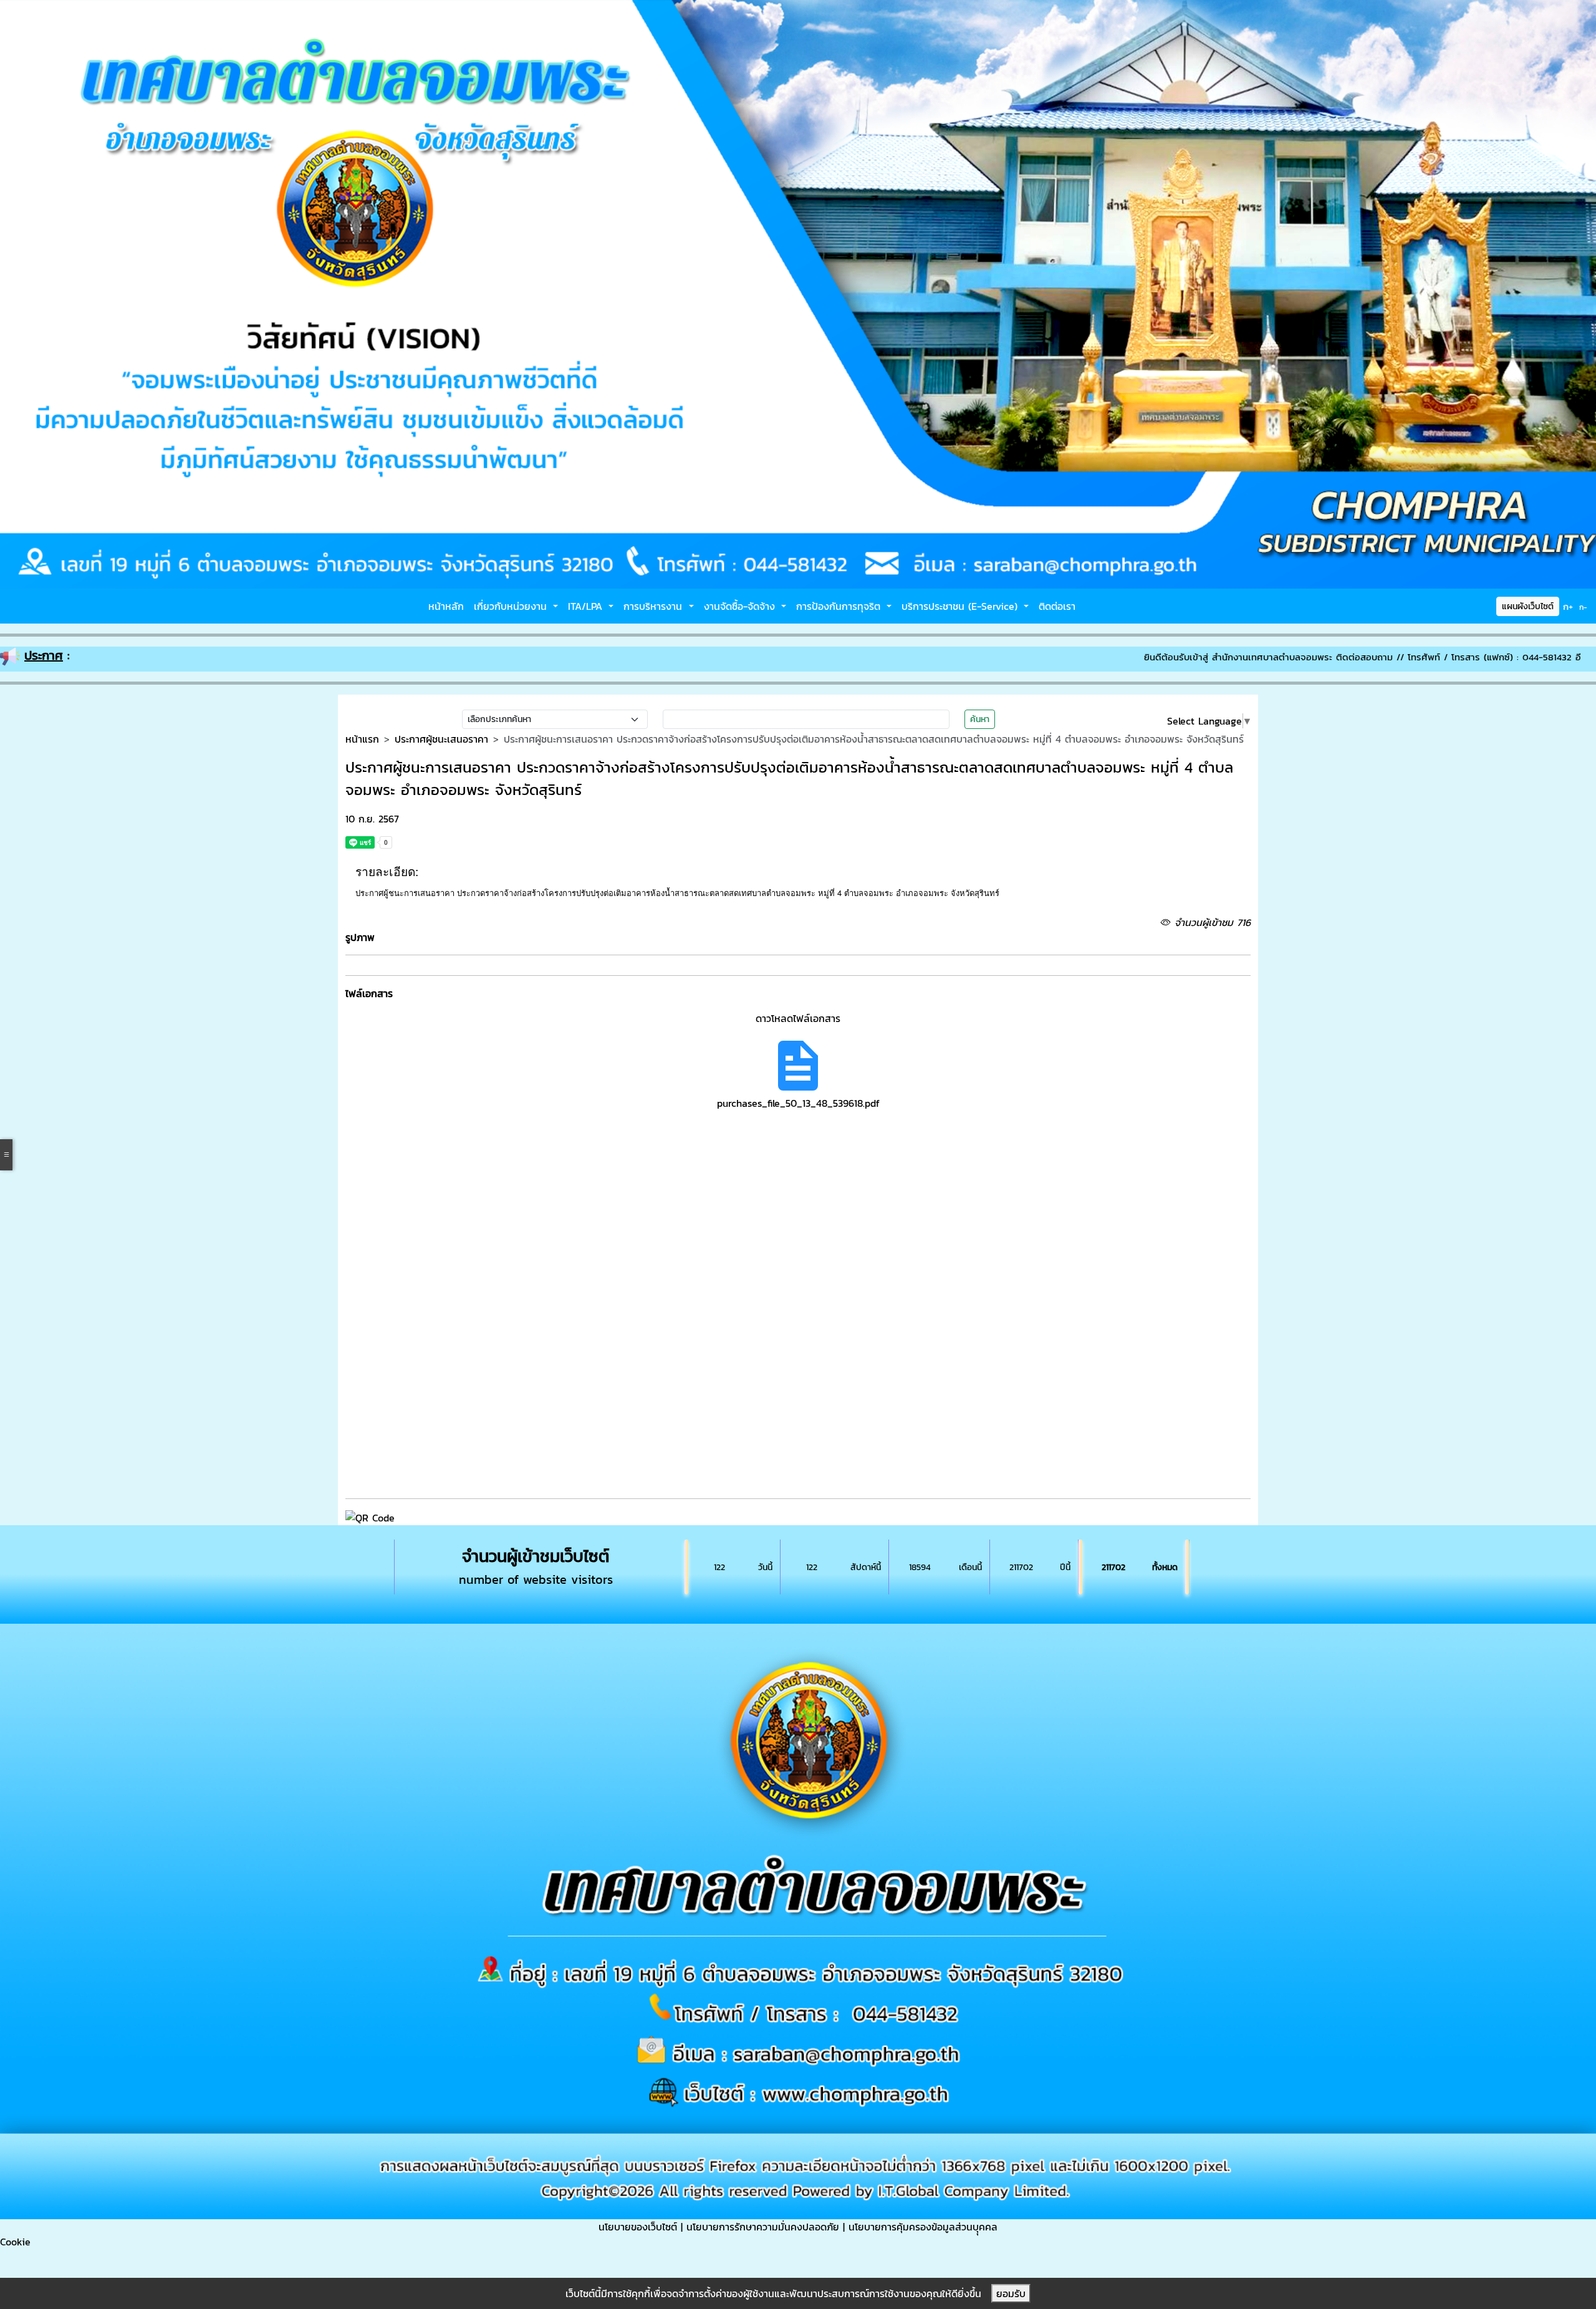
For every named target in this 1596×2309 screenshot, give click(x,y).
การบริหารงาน (655, 606)
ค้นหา (980, 719)
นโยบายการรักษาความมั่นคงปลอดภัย (763, 2227)
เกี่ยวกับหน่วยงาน (512, 606)
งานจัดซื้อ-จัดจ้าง (741, 606)
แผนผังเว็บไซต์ (1528, 606)
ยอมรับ (1011, 2293)
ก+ (1568, 606)
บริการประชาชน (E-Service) (961, 606)
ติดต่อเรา (1057, 606)
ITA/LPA (587, 606)
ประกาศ (44, 655)
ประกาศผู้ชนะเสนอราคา (441, 739)
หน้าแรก (362, 739)
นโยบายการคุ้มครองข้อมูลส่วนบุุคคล (923, 2227)
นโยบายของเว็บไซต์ (638, 2227)
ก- (1583, 607)
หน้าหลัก (446, 606)
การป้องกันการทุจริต (840, 606)
